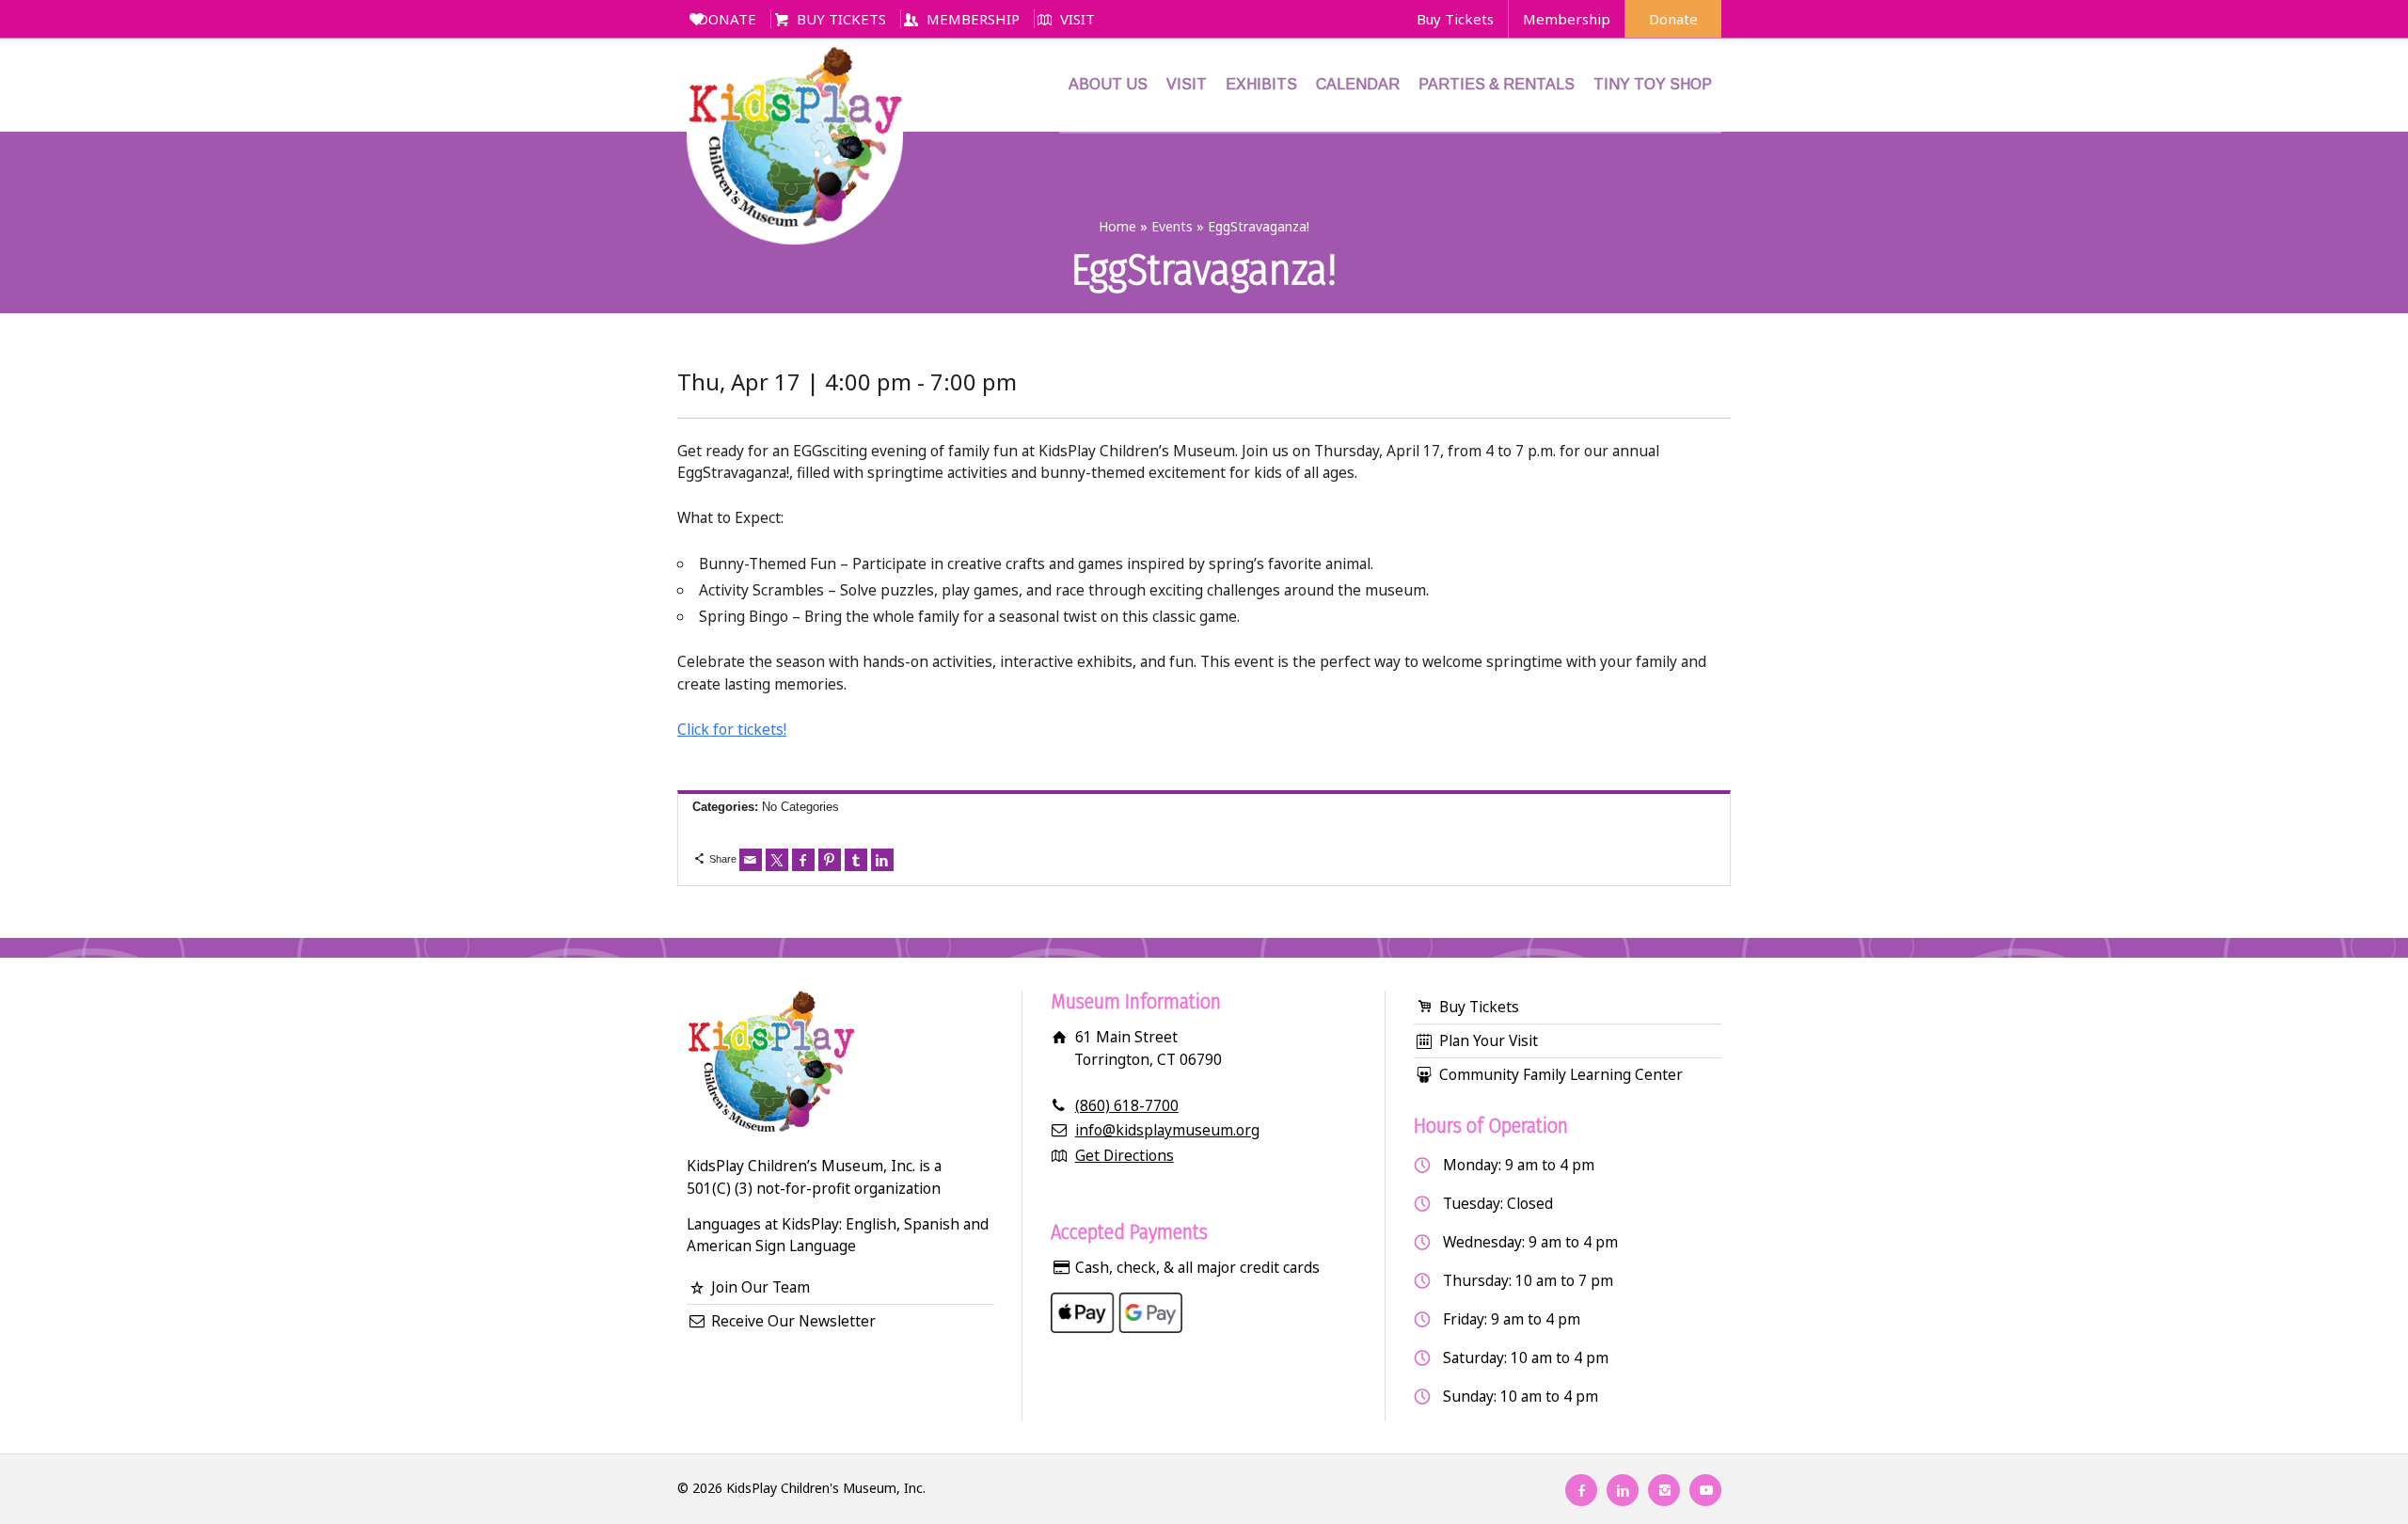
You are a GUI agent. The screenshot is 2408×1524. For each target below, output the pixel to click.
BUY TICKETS (841, 19)
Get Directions (1125, 1155)
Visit (1187, 84)
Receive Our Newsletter (793, 1321)
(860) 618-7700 (1127, 1105)
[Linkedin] (882, 860)
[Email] (751, 860)
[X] (777, 860)
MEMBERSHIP (973, 19)
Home (1117, 226)
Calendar (1358, 84)
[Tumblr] (856, 860)
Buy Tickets (1455, 19)
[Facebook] (803, 860)
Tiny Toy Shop (1653, 84)
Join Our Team (760, 1287)
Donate (1673, 19)
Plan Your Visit (1489, 1040)
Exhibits (1261, 84)
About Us (1108, 84)
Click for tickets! (732, 729)
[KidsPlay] (795, 85)
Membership (1567, 19)
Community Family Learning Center (1561, 1074)
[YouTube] (1705, 1490)
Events (1172, 226)
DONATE (727, 19)
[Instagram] (1664, 1490)
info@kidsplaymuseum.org (1167, 1130)
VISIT (1077, 19)
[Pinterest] (830, 860)
